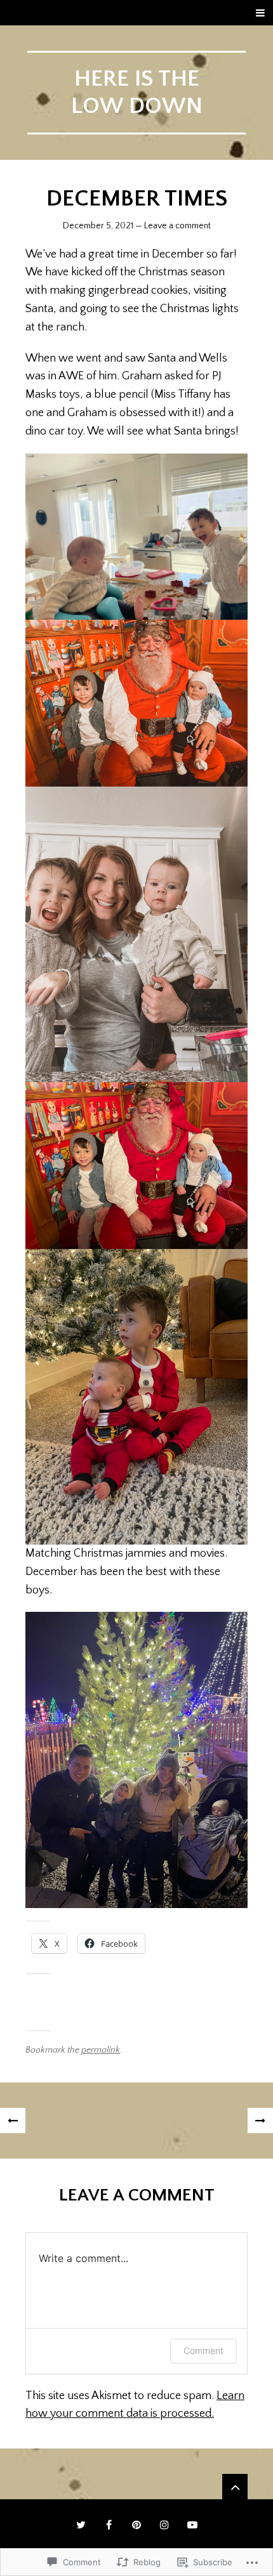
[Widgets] (235, 2487)
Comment (203, 2350)
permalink (101, 2050)
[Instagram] (164, 2525)
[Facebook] (109, 2525)
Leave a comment (177, 226)
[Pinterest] (136, 2525)
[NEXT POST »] (260, 2121)
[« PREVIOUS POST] (13, 2121)
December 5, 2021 (98, 226)
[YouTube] (192, 2525)
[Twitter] (81, 2525)
